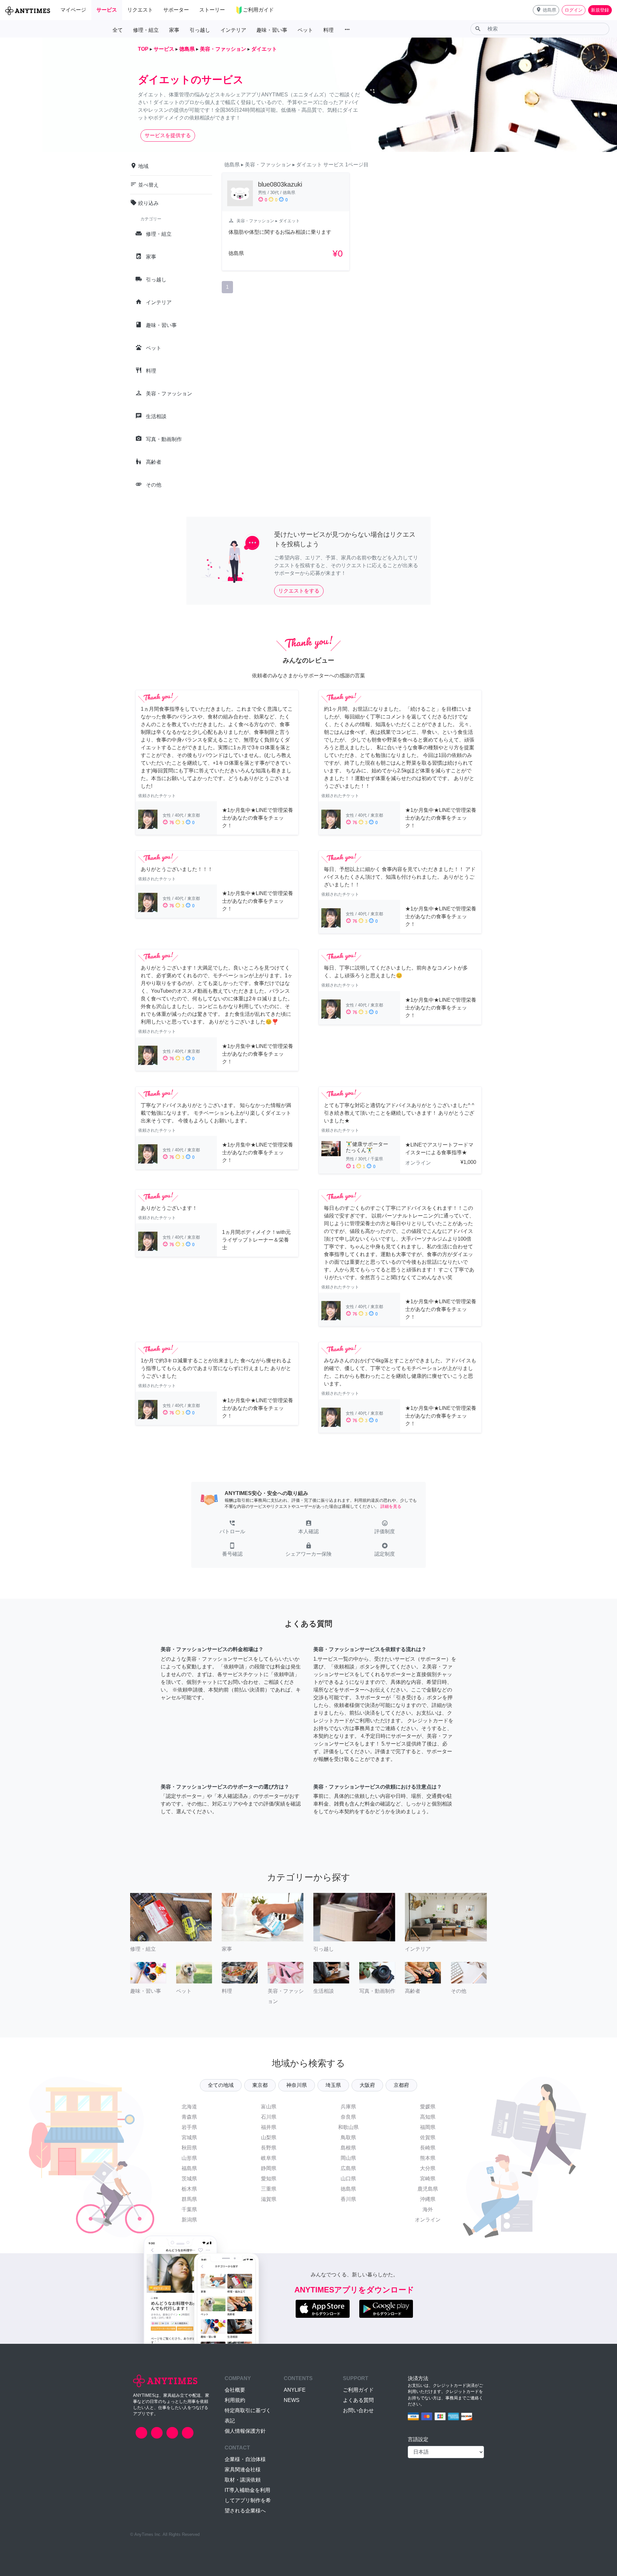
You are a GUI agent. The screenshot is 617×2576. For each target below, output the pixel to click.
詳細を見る (391, 1506)
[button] (546, 10)
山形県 (189, 2158)
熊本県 (428, 2158)
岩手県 (189, 2127)
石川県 (269, 2117)
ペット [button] (305, 30)
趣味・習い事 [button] (272, 30)
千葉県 (189, 2209)
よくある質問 (358, 2400)
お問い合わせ (358, 2410)
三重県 (269, 2189)
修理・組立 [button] (146, 30)
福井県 (269, 2127)
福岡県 (428, 2127)
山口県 (348, 2179)
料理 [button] (328, 30)
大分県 (428, 2168)
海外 (428, 2209)
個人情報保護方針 (245, 2431)
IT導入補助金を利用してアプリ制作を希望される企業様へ (248, 2500)
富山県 (269, 2107)
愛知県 (269, 2179)
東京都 (260, 2085)
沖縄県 (428, 2199)
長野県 (269, 2148)
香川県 (348, 2199)
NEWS (292, 2400)
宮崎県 (428, 2179)
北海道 (189, 2107)
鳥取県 (348, 2137)
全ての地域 (221, 2085)
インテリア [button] (233, 30)
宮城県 (189, 2137)
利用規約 (235, 2400)
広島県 (348, 2168)
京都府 (401, 2085)
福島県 (189, 2168)
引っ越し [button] (200, 30)
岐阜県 (269, 2158)
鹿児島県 (428, 2189)
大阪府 (367, 2085)
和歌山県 (348, 2127)
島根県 (348, 2148)
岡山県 (348, 2158)
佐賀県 (428, 2137)
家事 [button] (174, 30)
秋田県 (189, 2148)
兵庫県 (348, 2107)
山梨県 (269, 2137)
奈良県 (348, 2117)
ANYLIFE (295, 2390)
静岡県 (269, 2168)
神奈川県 (297, 2085)
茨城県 (189, 2179)
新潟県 (189, 2220)
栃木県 (189, 2189)
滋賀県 (269, 2199)
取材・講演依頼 (243, 2480)
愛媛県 (428, 2107)
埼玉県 (333, 2085)
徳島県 (348, 2189)
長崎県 (428, 2148)
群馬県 (189, 2199)
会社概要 (235, 2390)
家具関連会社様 (243, 2470)
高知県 (428, 2117)
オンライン (428, 2220)
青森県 (189, 2117)
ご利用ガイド (358, 2390)
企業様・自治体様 (245, 2459)
